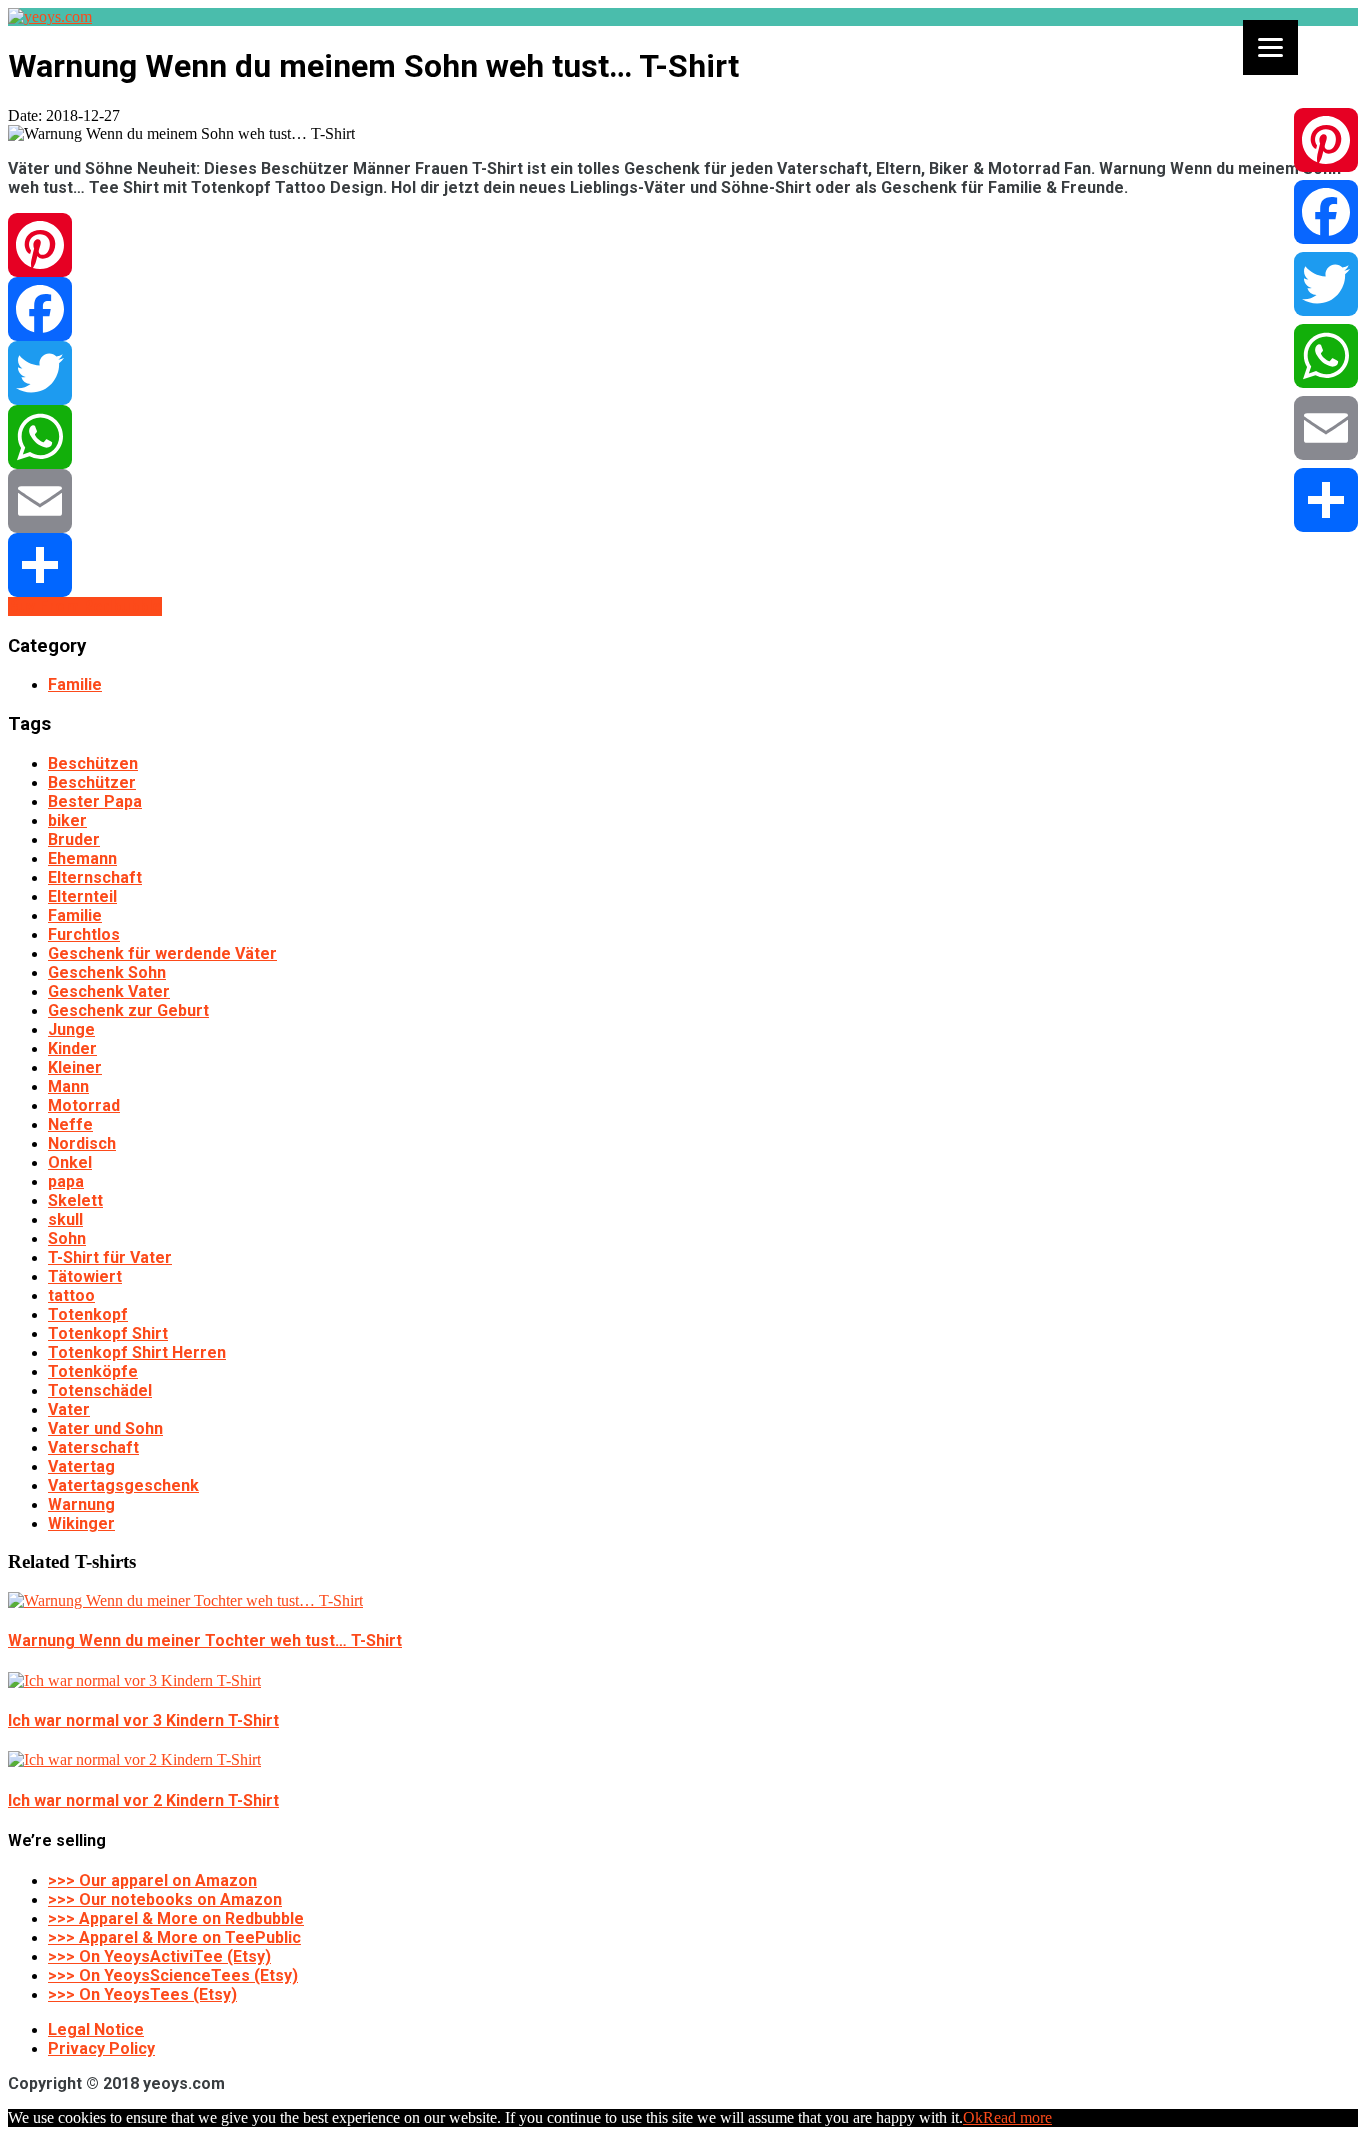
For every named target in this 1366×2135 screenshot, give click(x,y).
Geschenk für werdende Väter (162, 953)
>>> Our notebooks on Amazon (165, 1899)
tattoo (71, 1295)
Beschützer (92, 782)
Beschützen (93, 763)
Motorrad (84, 1105)
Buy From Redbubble (85, 606)
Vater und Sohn (105, 1428)
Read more (1017, 2117)
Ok (973, 2117)
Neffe (70, 1124)
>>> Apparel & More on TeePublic (174, 1937)
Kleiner (75, 1067)
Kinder (72, 1048)
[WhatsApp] (683, 437)
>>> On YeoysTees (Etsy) (142, 1994)
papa (66, 1181)
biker (67, 820)
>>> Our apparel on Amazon (152, 1880)
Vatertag (81, 1466)
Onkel (70, 1162)
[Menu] (1270, 47)
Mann (68, 1086)
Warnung (81, 1504)
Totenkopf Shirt (108, 1333)
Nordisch (82, 1143)
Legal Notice (96, 2029)
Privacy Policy (101, 2048)
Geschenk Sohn (107, 972)
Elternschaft (95, 877)
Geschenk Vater (109, 991)
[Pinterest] (683, 245)
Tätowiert (85, 1276)
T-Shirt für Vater (110, 1257)
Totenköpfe (93, 1371)
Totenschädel (100, 1390)
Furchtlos (84, 934)
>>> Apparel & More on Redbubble (176, 1918)
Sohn (67, 1238)
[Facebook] (683, 309)
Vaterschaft (93, 1447)
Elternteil (82, 896)
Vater (69, 1409)
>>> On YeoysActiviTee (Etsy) (159, 1956)
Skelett (75, 1200)
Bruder (74, 839)
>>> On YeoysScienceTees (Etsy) (173, 1975)
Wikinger (81, 1523)
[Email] (683, 501)
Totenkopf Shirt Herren (137, 1352)
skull (65, 1219)
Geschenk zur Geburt (128, 1010)
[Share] (683, 565)
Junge (71, 1029)
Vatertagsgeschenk (123, 1485)
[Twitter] (683, 373)
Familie (75, 684)
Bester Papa (95, 801)
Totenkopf (88, 1314)
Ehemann (82, 858)
